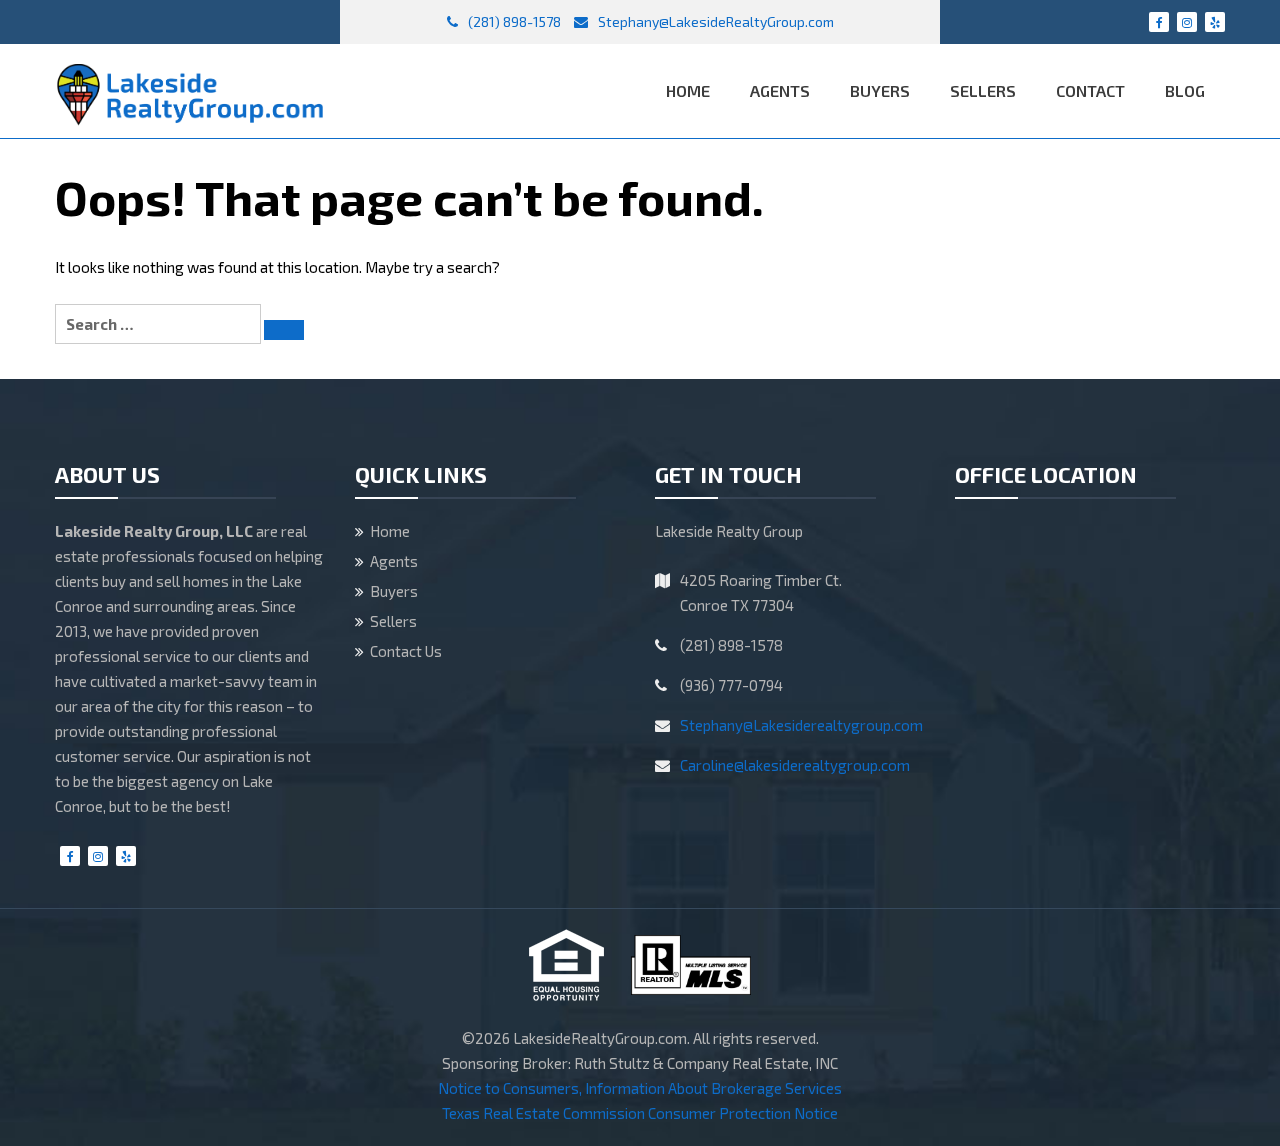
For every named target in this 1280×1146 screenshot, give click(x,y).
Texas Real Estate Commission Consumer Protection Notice (640, 1113)
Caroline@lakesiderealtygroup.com (795, 765)
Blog (1185, 90)
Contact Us (406, 651)
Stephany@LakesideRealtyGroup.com (714, 21)
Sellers (983, 90)
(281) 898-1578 (513, 21)
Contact (1090, 90)
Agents (780, 90)
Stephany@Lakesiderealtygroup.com (801, 725)
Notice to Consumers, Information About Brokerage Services (640, 1088)
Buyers (880, 90)
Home (688, 90)
